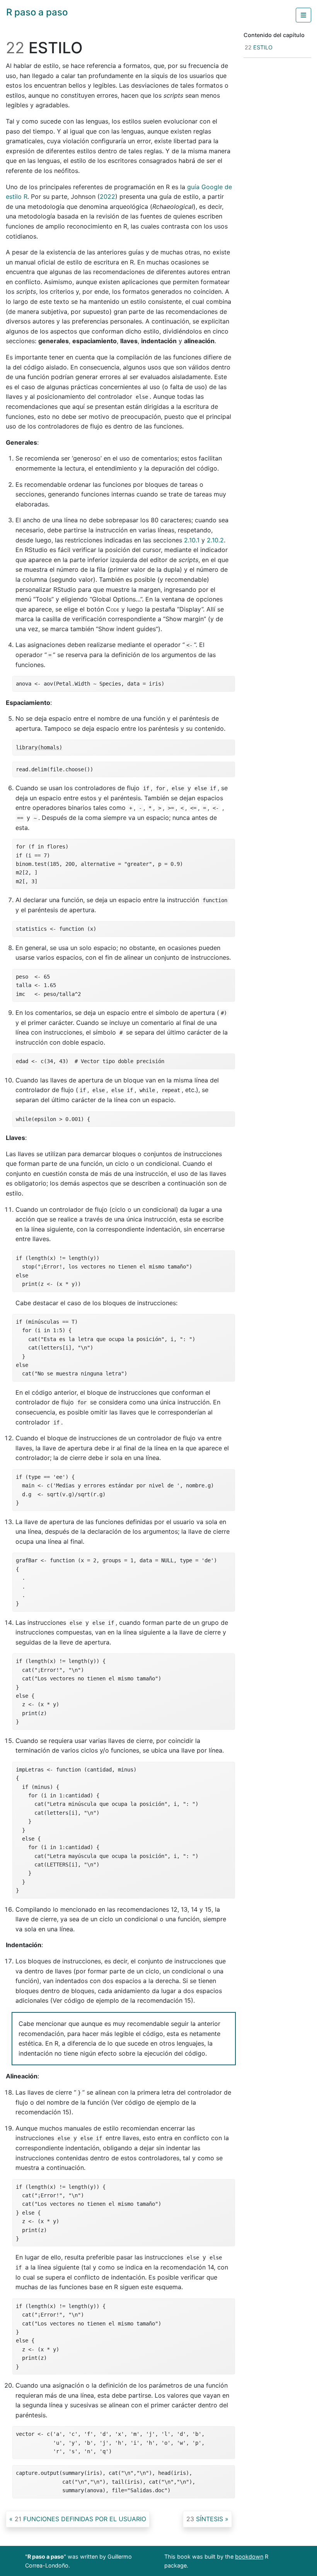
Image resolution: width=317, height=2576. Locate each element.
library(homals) (39, 747)
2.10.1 (192, 540)
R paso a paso (37, 12)
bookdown (249, 2557)
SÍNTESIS (205, 2519)
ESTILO (259, 47)
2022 (107, 196)
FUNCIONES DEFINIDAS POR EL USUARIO (80, 2519)
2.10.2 (215, 540)
